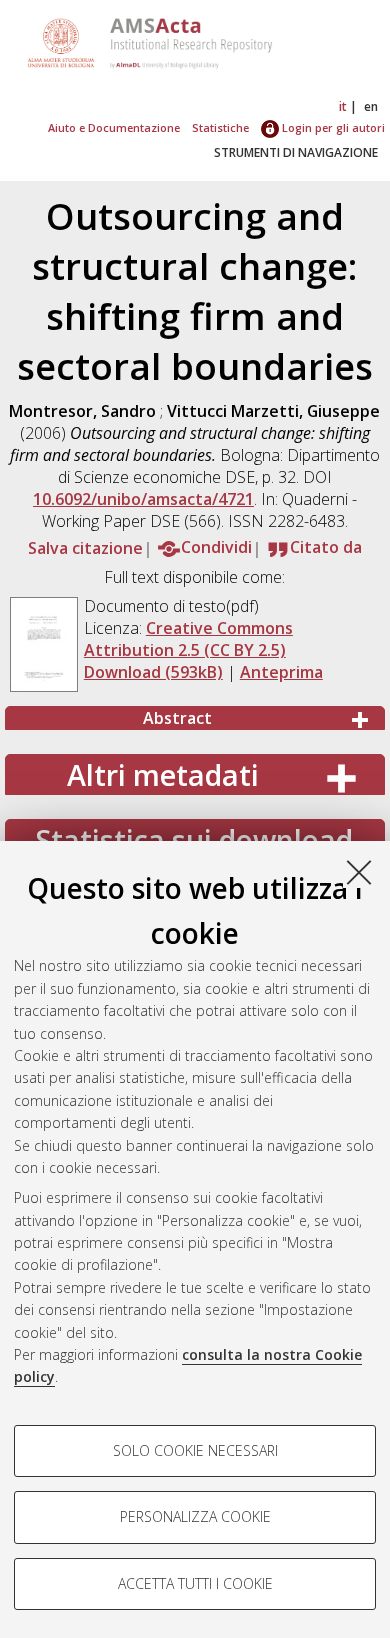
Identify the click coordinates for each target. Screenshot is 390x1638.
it (343, 106)
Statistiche (220, 127)
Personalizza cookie (195, 1516)
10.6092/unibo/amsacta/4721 (143, 499)
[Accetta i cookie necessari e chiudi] (359, 872)
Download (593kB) (153, 672)
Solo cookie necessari (195, 1450)
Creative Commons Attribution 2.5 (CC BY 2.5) (188, 639)
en (371, 106)
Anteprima (281, 672)
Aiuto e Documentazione (114, 127)
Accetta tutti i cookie (195, 1583)
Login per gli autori (332, 127)
